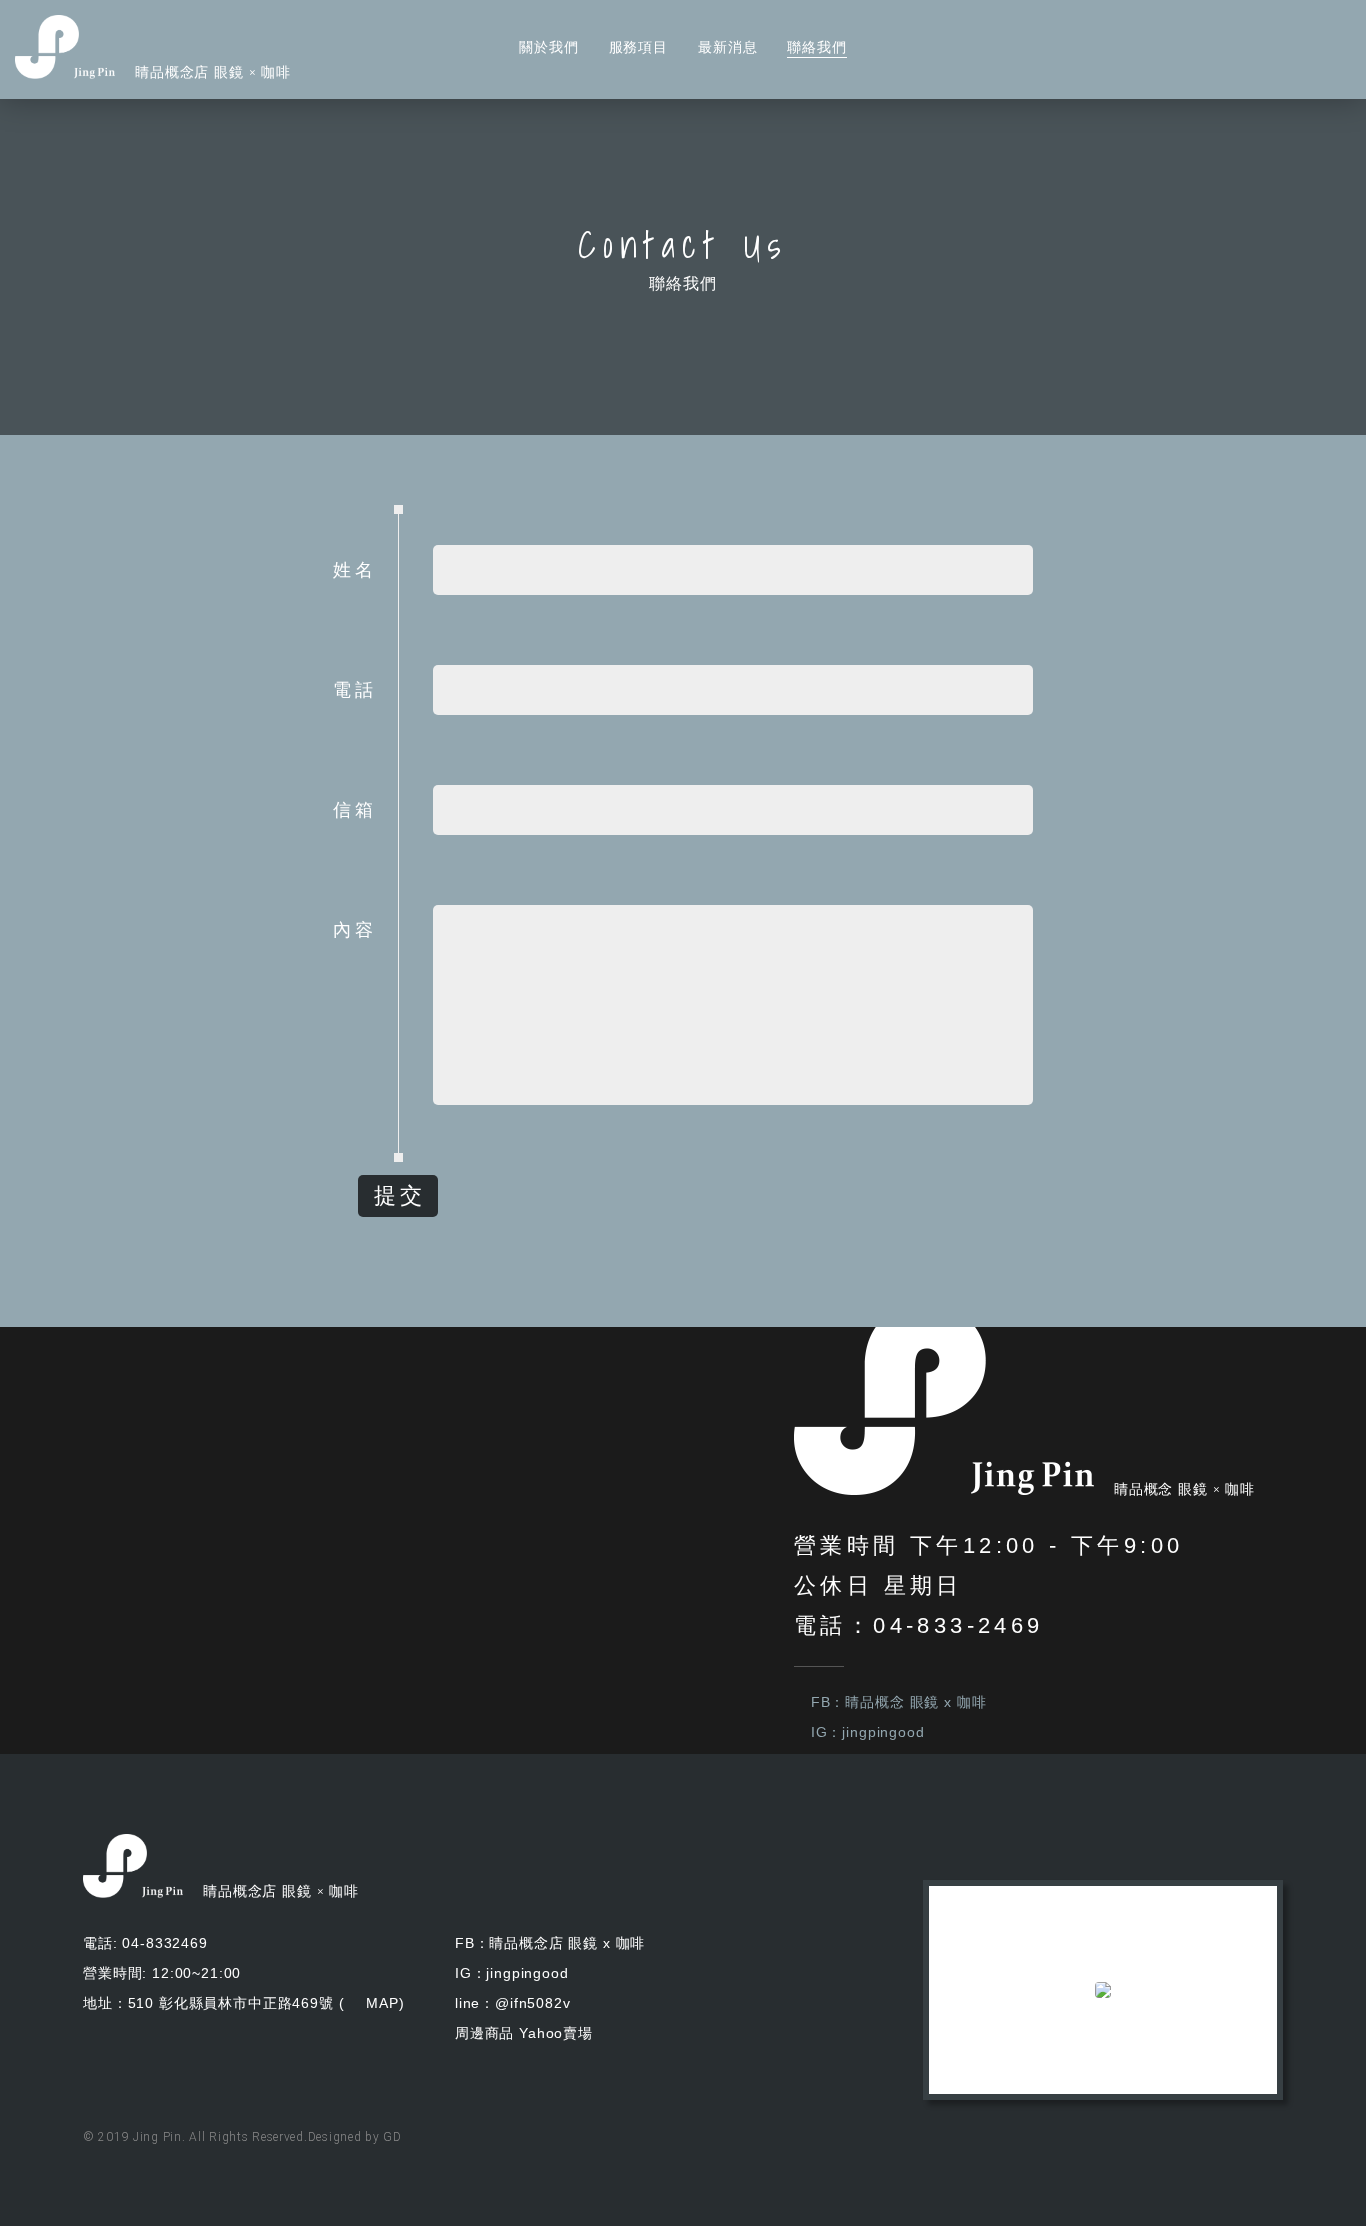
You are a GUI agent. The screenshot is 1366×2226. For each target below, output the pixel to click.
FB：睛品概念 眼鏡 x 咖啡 (898, 1702)
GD (392, 2137)
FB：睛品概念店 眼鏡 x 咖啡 (550, 1943)
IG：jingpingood (868, 1732)
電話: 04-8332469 (145, 1943)
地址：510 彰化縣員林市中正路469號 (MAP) (244, 2003)
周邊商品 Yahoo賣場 (524, 2033)
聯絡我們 (816, 47)
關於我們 (548, 47)
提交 (400, 1195)
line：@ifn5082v (513, 2003)
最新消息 (727, 47)
